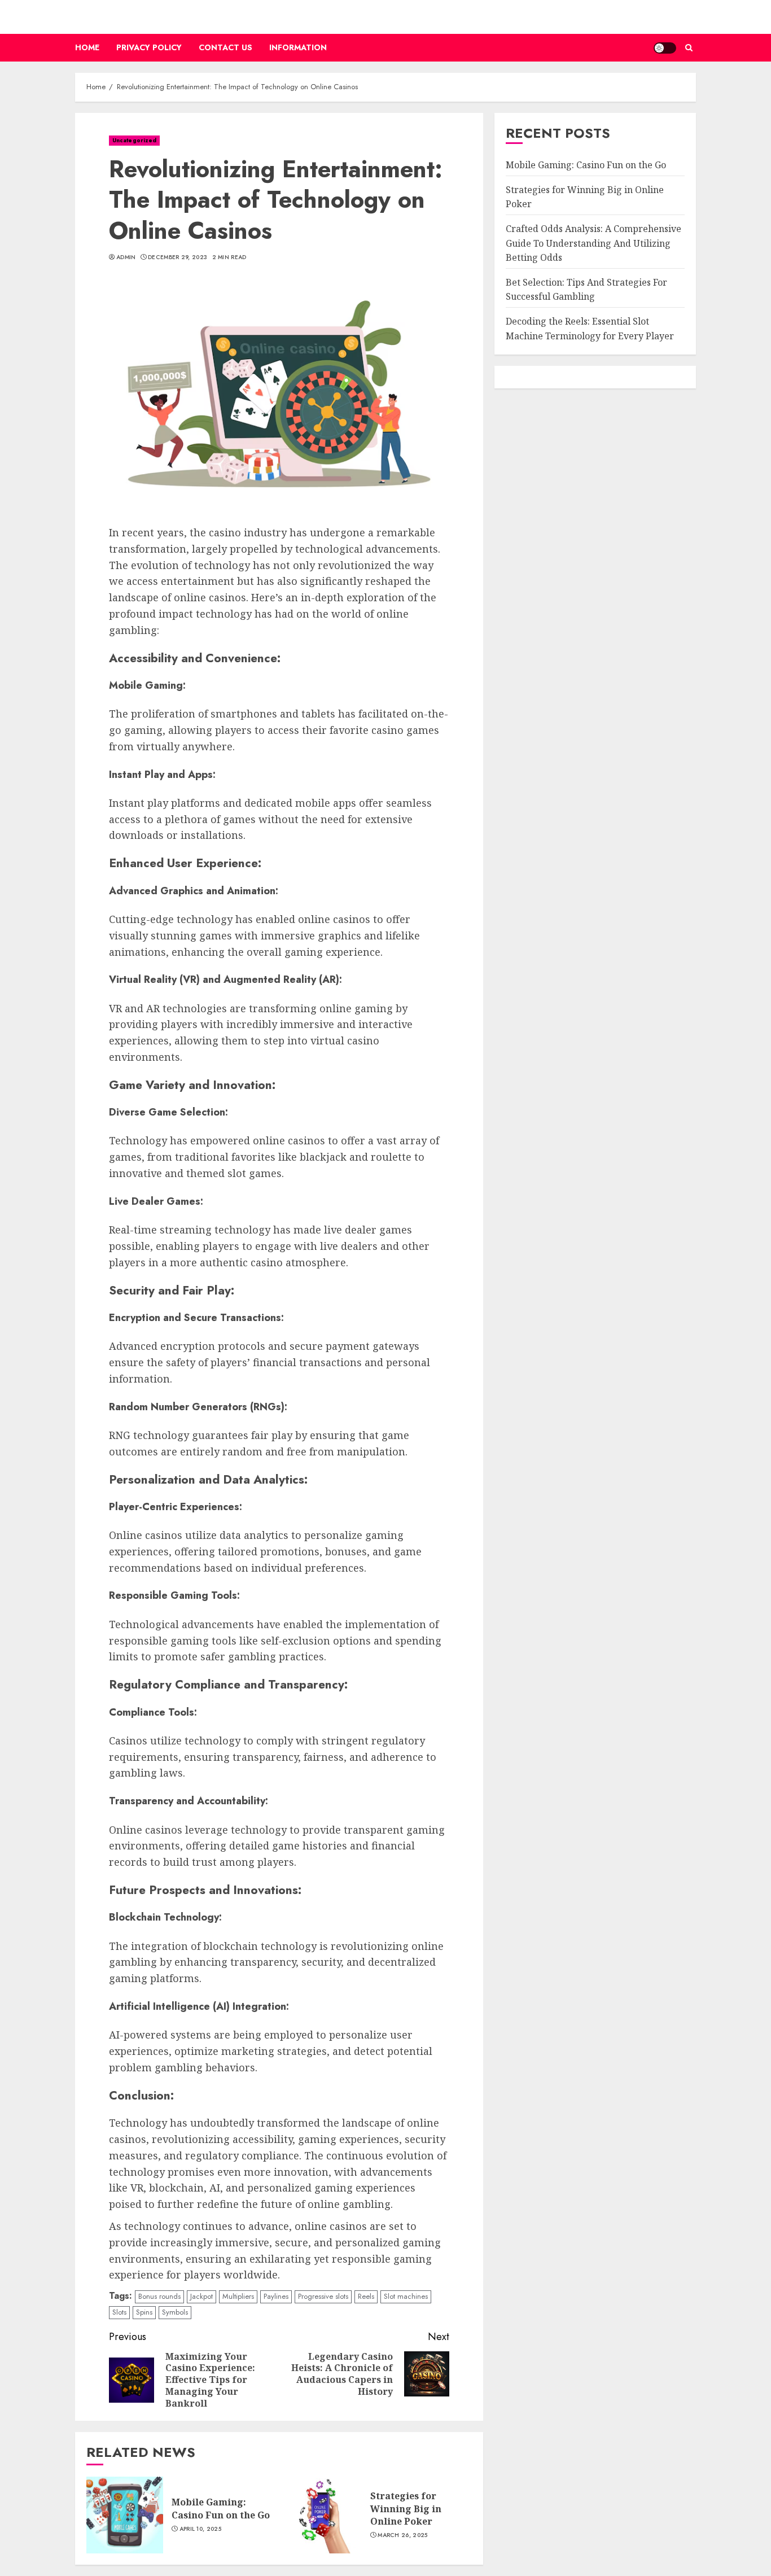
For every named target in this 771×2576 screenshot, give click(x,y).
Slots (119, 2312)
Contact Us (225, 47)
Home (87, 47)
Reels (366, 2296)
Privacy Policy (149, 47)
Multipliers (238, 2296)
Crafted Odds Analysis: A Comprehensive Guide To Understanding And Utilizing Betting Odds (593, 243)
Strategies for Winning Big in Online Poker (406, 2509)
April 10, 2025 (200, 2529)
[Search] (689, 48)
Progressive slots (323, 2296)
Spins (144, 2312)
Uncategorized (134, 140)
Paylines (276, 2296)
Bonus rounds (159, 2296)
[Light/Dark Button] (665, 48)
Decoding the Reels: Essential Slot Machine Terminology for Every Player (590, 329)
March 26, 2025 (402, 2535)
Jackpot (201, 2296)
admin (126, 257)
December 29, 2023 (178, 257)
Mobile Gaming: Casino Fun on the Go (221, 2508)
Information (298, 47)
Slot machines (406, 2296)
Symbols (175, 2312)
